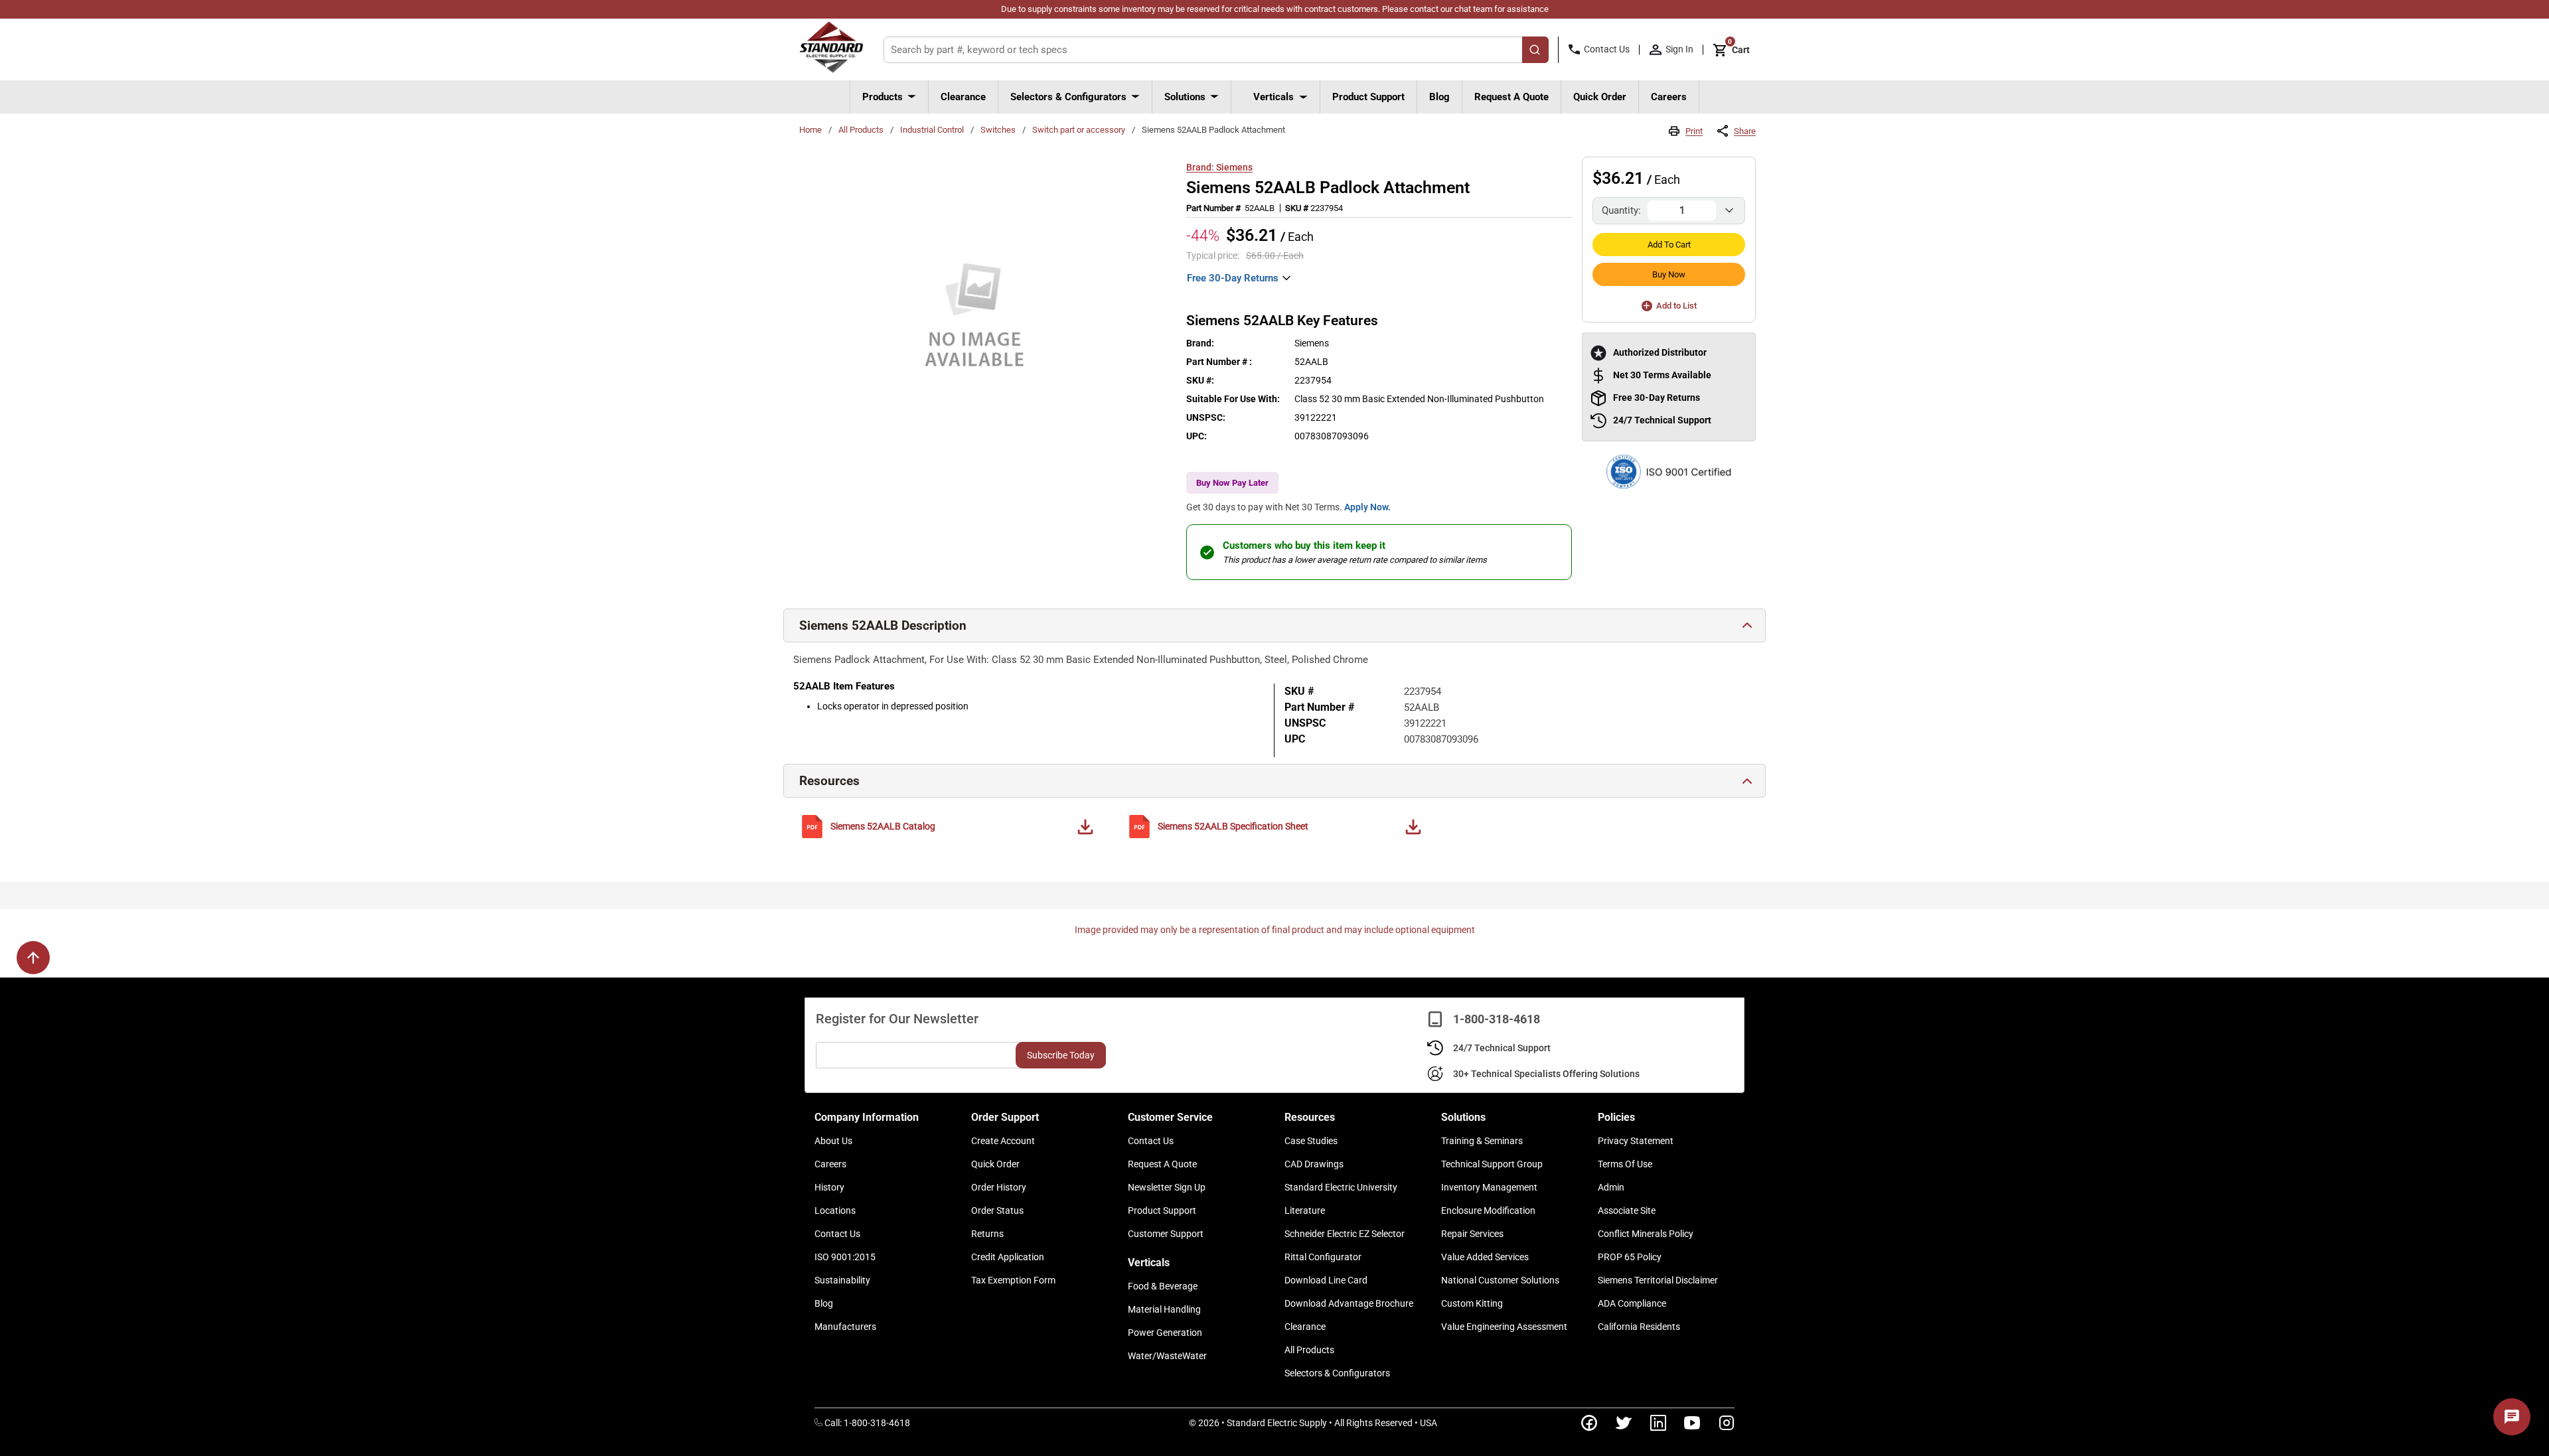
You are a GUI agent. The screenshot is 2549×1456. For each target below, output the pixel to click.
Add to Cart (1669, 245)
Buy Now (1669, 274)
